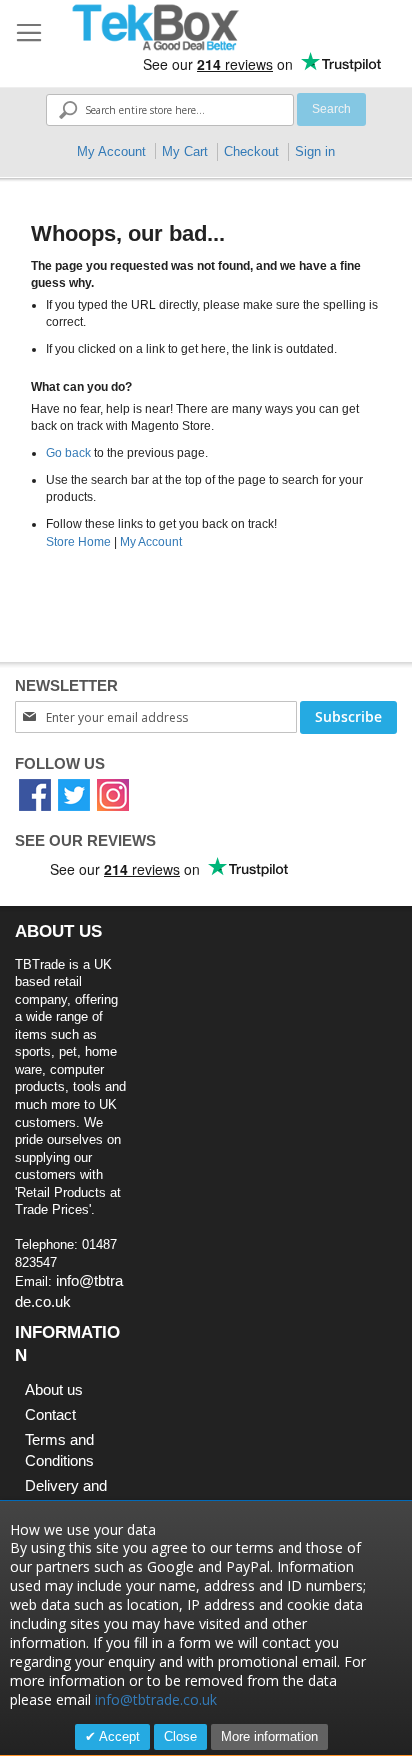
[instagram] (113, 794)
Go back (68, 453)
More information (269, 1736)
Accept (118, 1736)
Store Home (78, 542)
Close (180, 1736)
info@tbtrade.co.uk (156, 1699)
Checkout (251, 151)
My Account (111, 151)
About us (54, 1389)
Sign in (315, 151)
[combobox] (169, 110)
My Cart (185, 151)
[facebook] (35, 794)
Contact (50, 1414)
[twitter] (74, 794)
